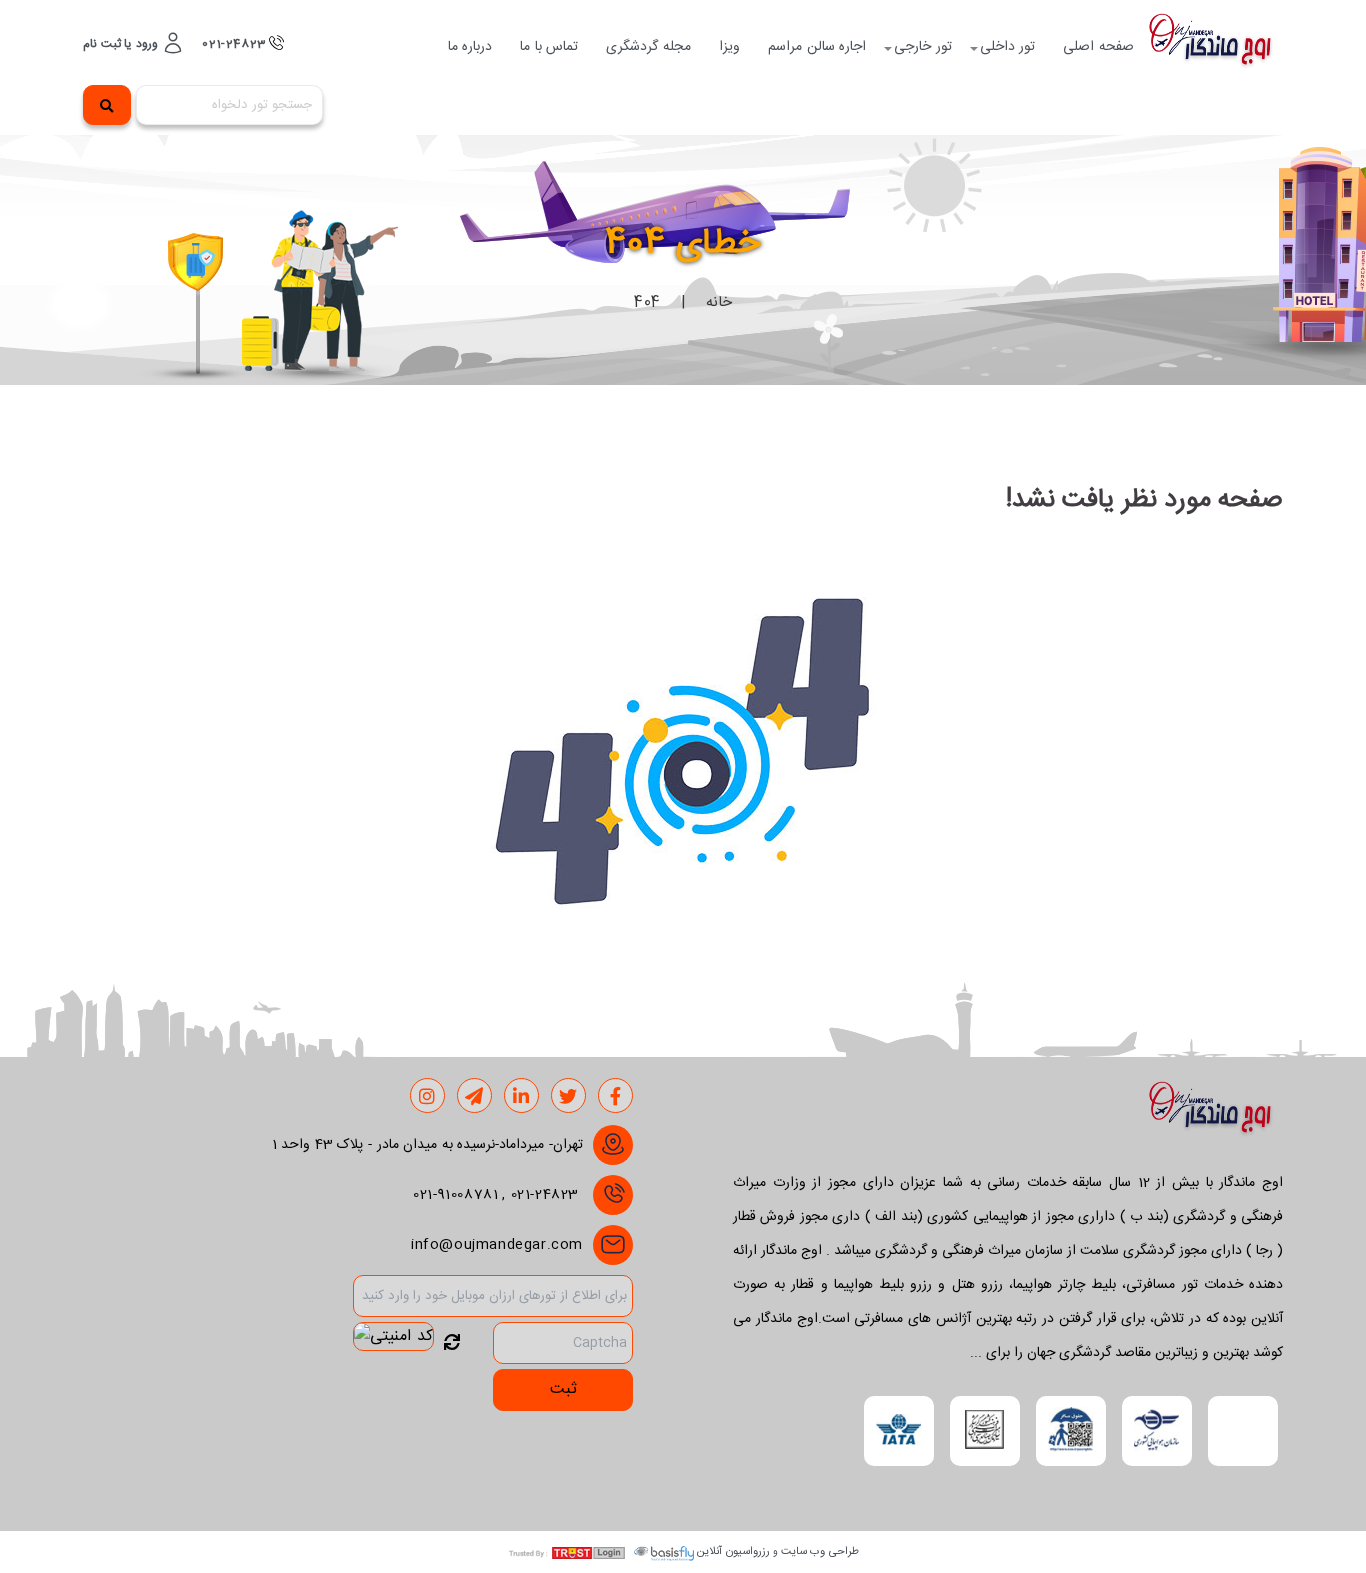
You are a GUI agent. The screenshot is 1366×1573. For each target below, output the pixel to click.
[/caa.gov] (1157, 1431)
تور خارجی (923, 47)
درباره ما (470, 47)
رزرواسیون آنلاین (733, 1551)
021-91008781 (455, 1195)
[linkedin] (521, 1097)
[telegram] (474, 1097)
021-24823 (235, 44)
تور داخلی (1008, 47)
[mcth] (984, 1431)
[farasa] (1071, 1431)
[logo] (1216, 47)
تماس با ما (549, 47)
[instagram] (427, 1097)
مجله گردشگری (648, 47)
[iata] (899, 1431)
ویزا (729, 47)
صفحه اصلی (1098, 47)
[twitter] (568, 1097)
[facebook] (616, 1097)
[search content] (107, 105)
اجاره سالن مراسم (817, 47)
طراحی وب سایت (820, 1551)
